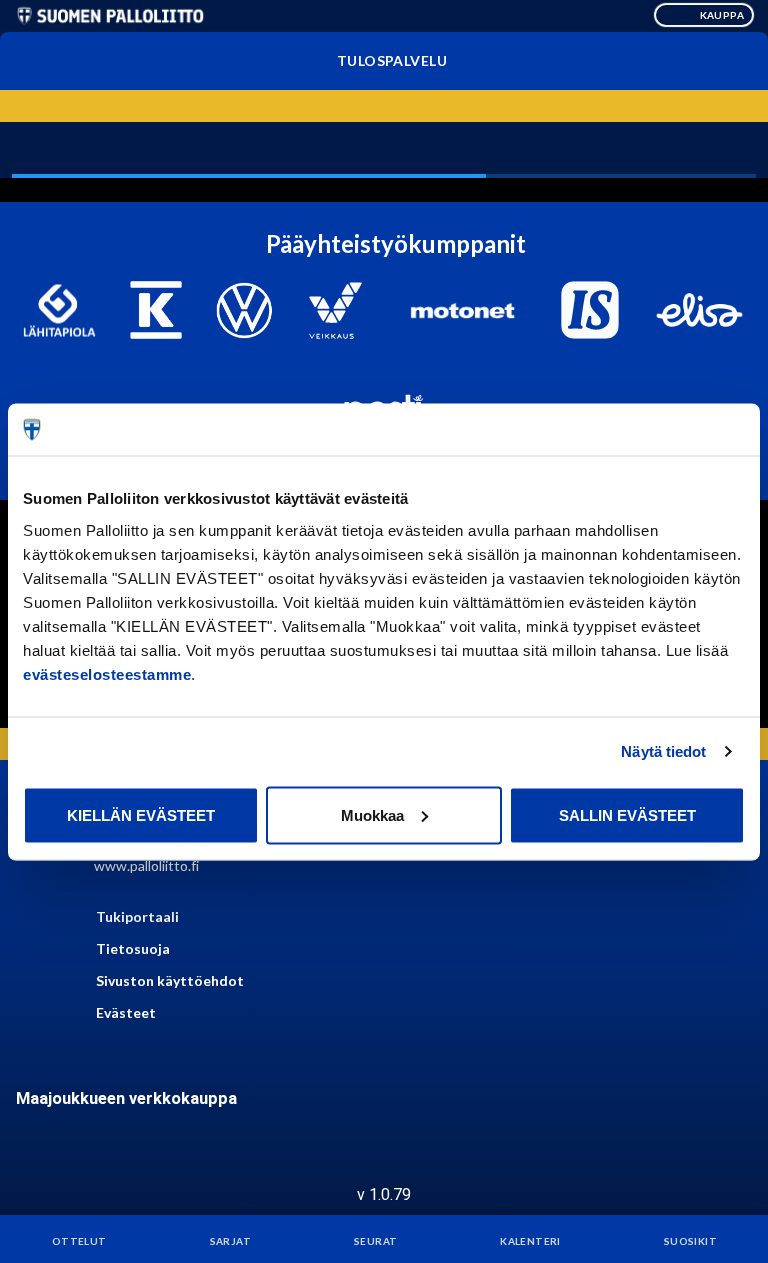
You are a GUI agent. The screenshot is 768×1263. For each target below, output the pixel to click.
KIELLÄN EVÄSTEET (141, 814)
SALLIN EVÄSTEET (627, 814)
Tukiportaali (137, 916)
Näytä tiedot (663, 751)
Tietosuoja (133, 948)
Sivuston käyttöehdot (170, 980)
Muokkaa (372, 814)
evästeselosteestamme (107, 673)
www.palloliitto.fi (146, 865)
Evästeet (126, 1012)
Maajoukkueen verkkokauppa (126, 1098)
